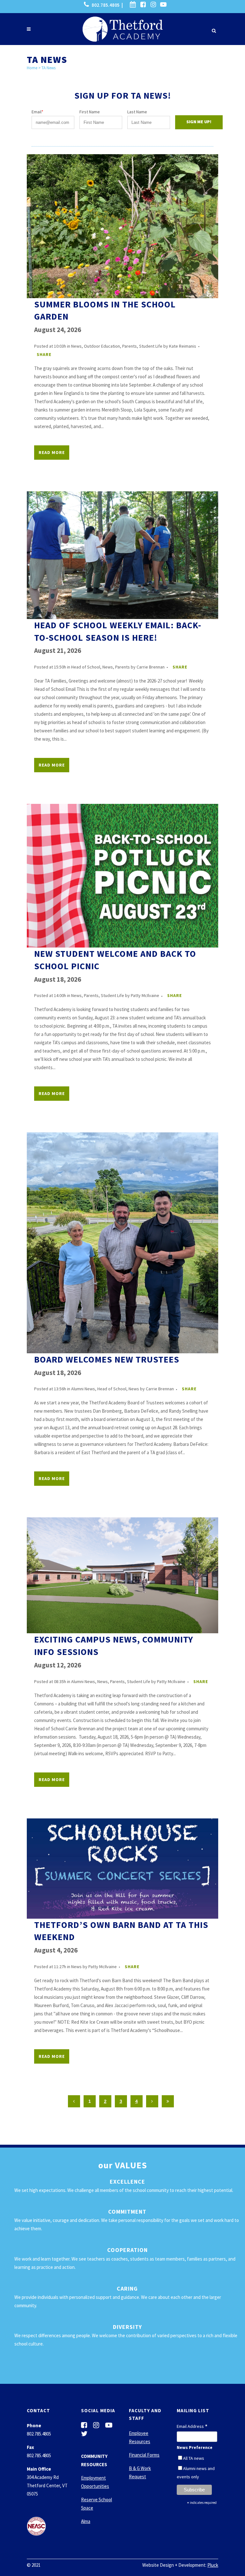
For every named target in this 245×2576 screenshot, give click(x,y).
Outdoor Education (102, 346)
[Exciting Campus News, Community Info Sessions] (122, 1575)
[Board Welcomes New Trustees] (122, 1243)
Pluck (213, 2565)
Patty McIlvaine (145, 995)
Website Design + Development (174, 2565)
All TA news (194, 2458)
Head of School (86, 667)
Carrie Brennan (151, 667)
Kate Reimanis (183, 346)
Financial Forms (144, 2455)
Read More (52, 452)
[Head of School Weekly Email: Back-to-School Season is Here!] (122, 555)
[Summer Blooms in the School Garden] (122, 226)
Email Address (192, 2427)
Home (32, 68)
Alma (86, 2521)
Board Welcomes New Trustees (107, 1359)
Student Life (151, 346)
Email (37, 112)
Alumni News (83, 1389)
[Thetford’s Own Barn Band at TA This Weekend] (122, 1869)
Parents (130, 346)
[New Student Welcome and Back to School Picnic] (122, 876)
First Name (90, 112)
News (76, 346)
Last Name (137, 112)
